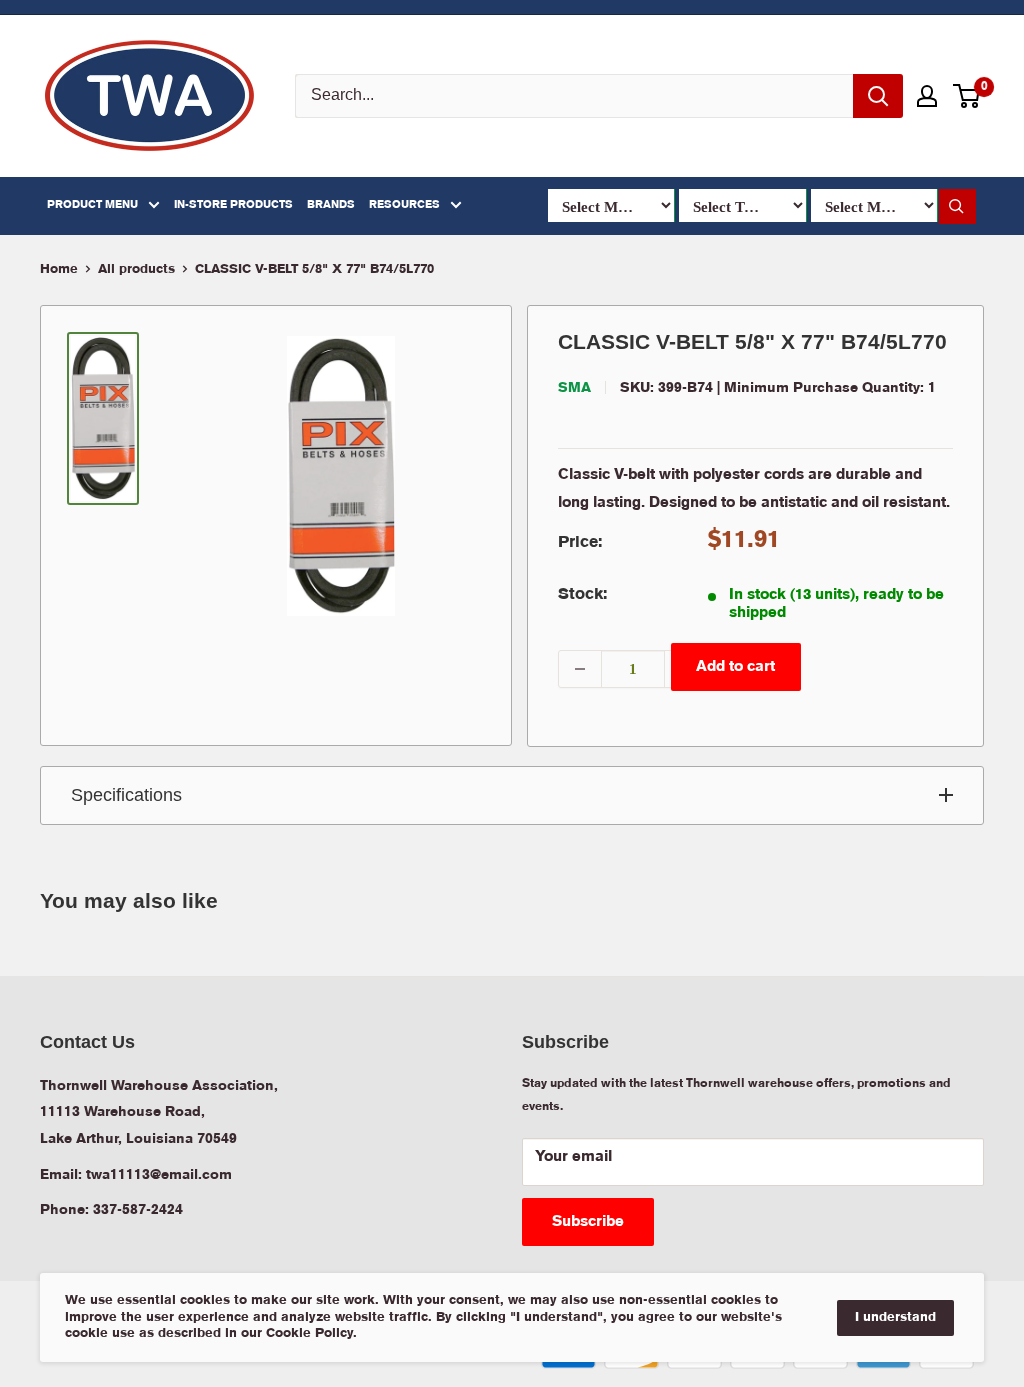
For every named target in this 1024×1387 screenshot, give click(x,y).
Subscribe (588, 1222)
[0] (967, 96)
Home (59, 269)
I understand (895, 1317)
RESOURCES (404, 205)
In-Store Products (233, 205)
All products (136, 269)
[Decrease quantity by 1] (580, 669)
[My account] (927, 96)
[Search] (878, 96)
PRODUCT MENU (92, 205)
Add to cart (735, 667)
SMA (574, 388)
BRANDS (331, 205)
